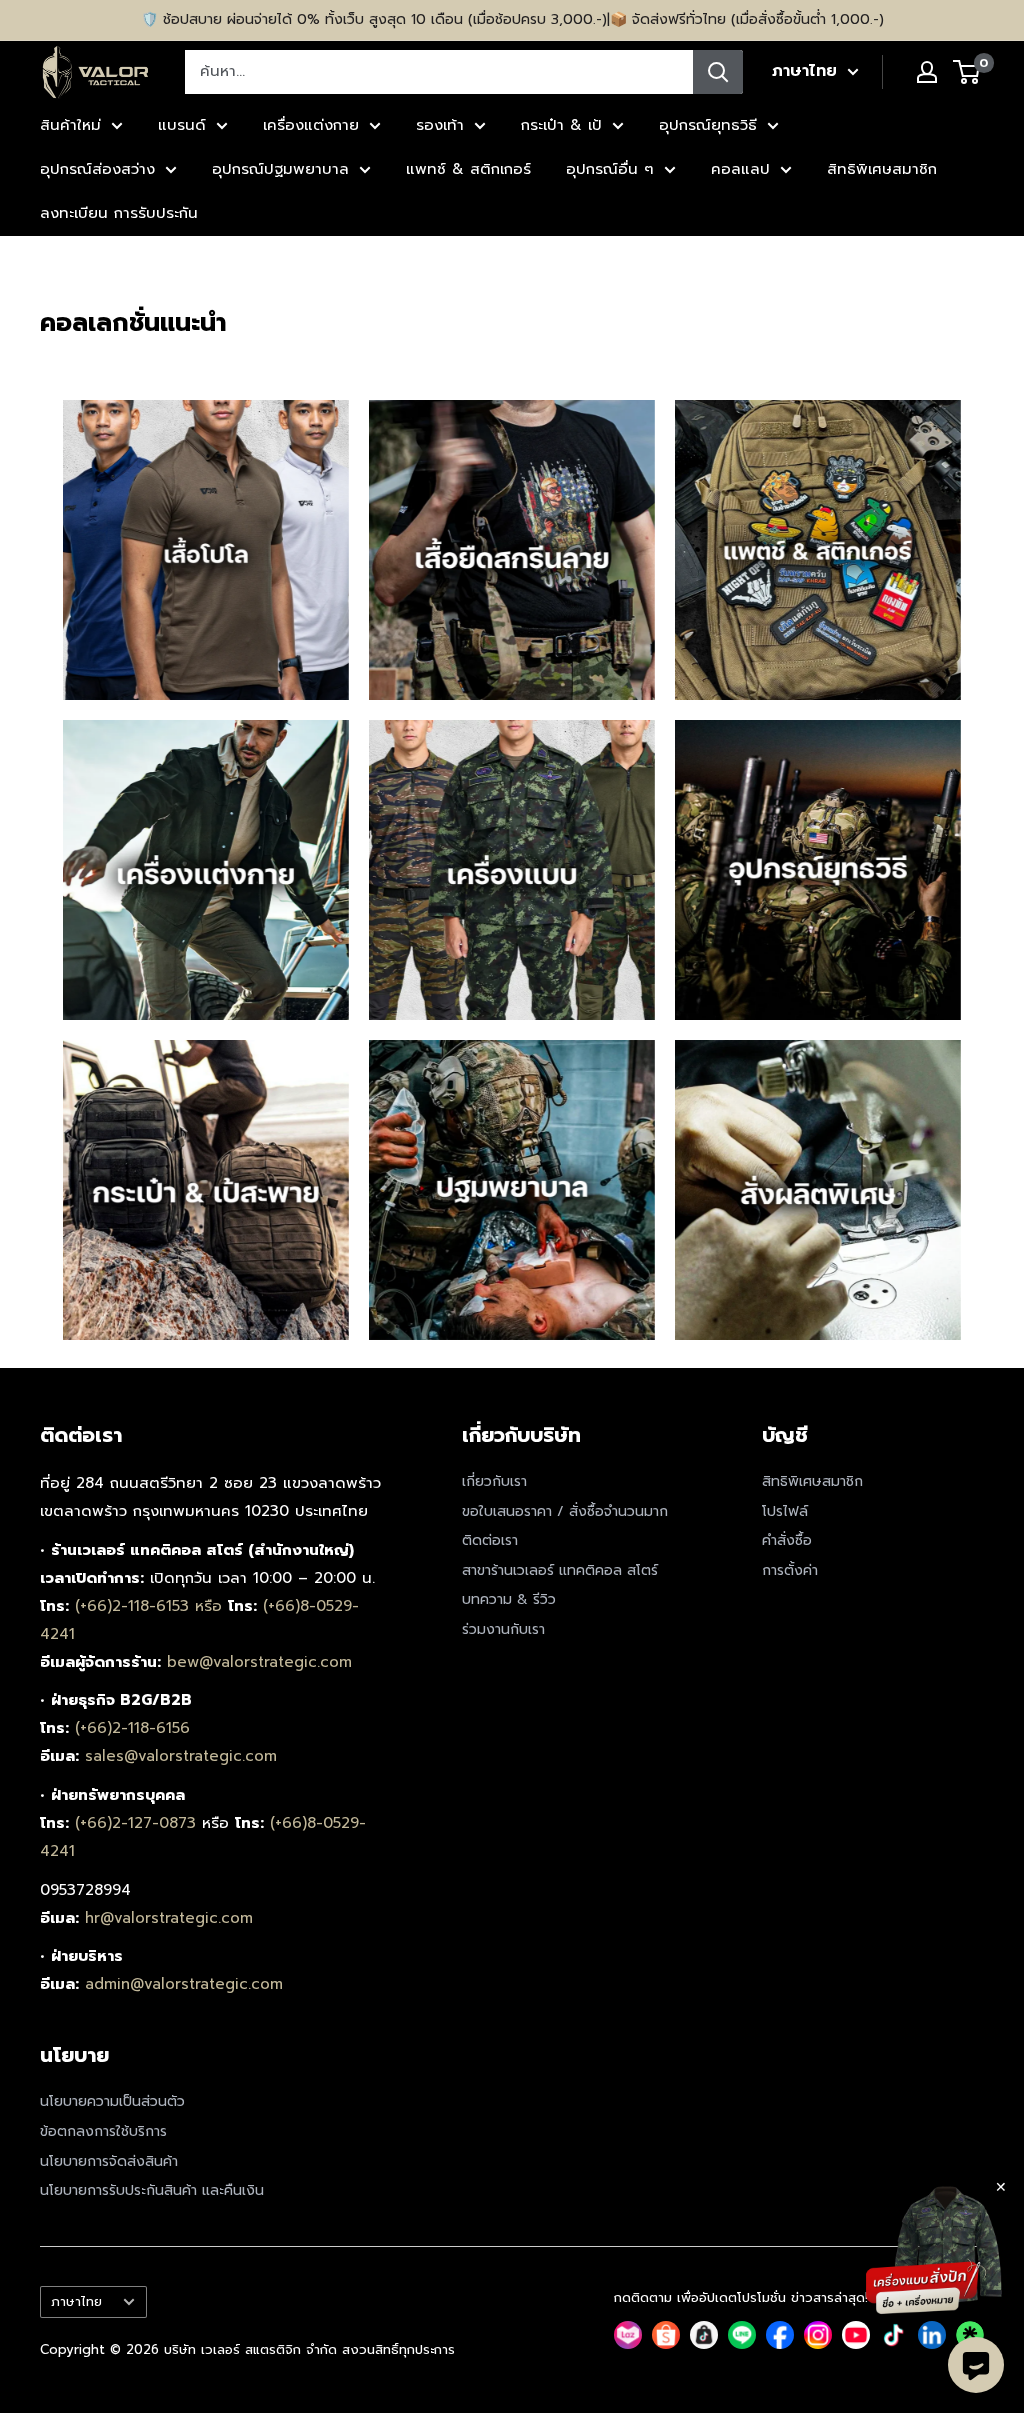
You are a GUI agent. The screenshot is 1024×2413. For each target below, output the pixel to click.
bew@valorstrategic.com (259, 1662)
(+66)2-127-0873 (138, 1823)
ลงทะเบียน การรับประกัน (119, 213)
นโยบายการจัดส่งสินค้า (109, 2161)
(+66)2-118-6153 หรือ (151, 1606)
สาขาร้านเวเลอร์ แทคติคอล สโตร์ (560, 1570)
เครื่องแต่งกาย (311, 125)
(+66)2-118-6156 (132, 1728)
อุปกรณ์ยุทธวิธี (708, 125)
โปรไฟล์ (785, 1511)
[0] (967, 72)
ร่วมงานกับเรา (503, 1629)
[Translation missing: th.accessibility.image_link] (206, 550)
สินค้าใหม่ (70, 125)
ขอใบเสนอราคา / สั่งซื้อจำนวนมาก (565, 1511)
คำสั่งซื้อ (787, 1540)
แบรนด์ (182, 125)
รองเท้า (440, 125)
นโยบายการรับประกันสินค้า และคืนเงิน (152, 2190)
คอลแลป (740, 169)
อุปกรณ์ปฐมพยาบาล (280, 169)
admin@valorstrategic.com (184, 1984)
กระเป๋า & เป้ (561, 125)
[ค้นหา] (718, 72)
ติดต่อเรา (490, 1540)
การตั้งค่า (790, 1570)
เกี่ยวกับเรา (494, 1481)
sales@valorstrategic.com (181, 1756)
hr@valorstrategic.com (169, 1918)
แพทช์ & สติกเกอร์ (468, 169)
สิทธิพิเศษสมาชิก (882, 169)
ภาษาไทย (76, 2301)
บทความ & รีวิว (509, 1599)
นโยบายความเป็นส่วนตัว (112, 2101)
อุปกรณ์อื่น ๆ (610, 169)
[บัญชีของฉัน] (927, 72)
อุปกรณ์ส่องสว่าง (97, 169)
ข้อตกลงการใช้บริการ (103, 2131)
